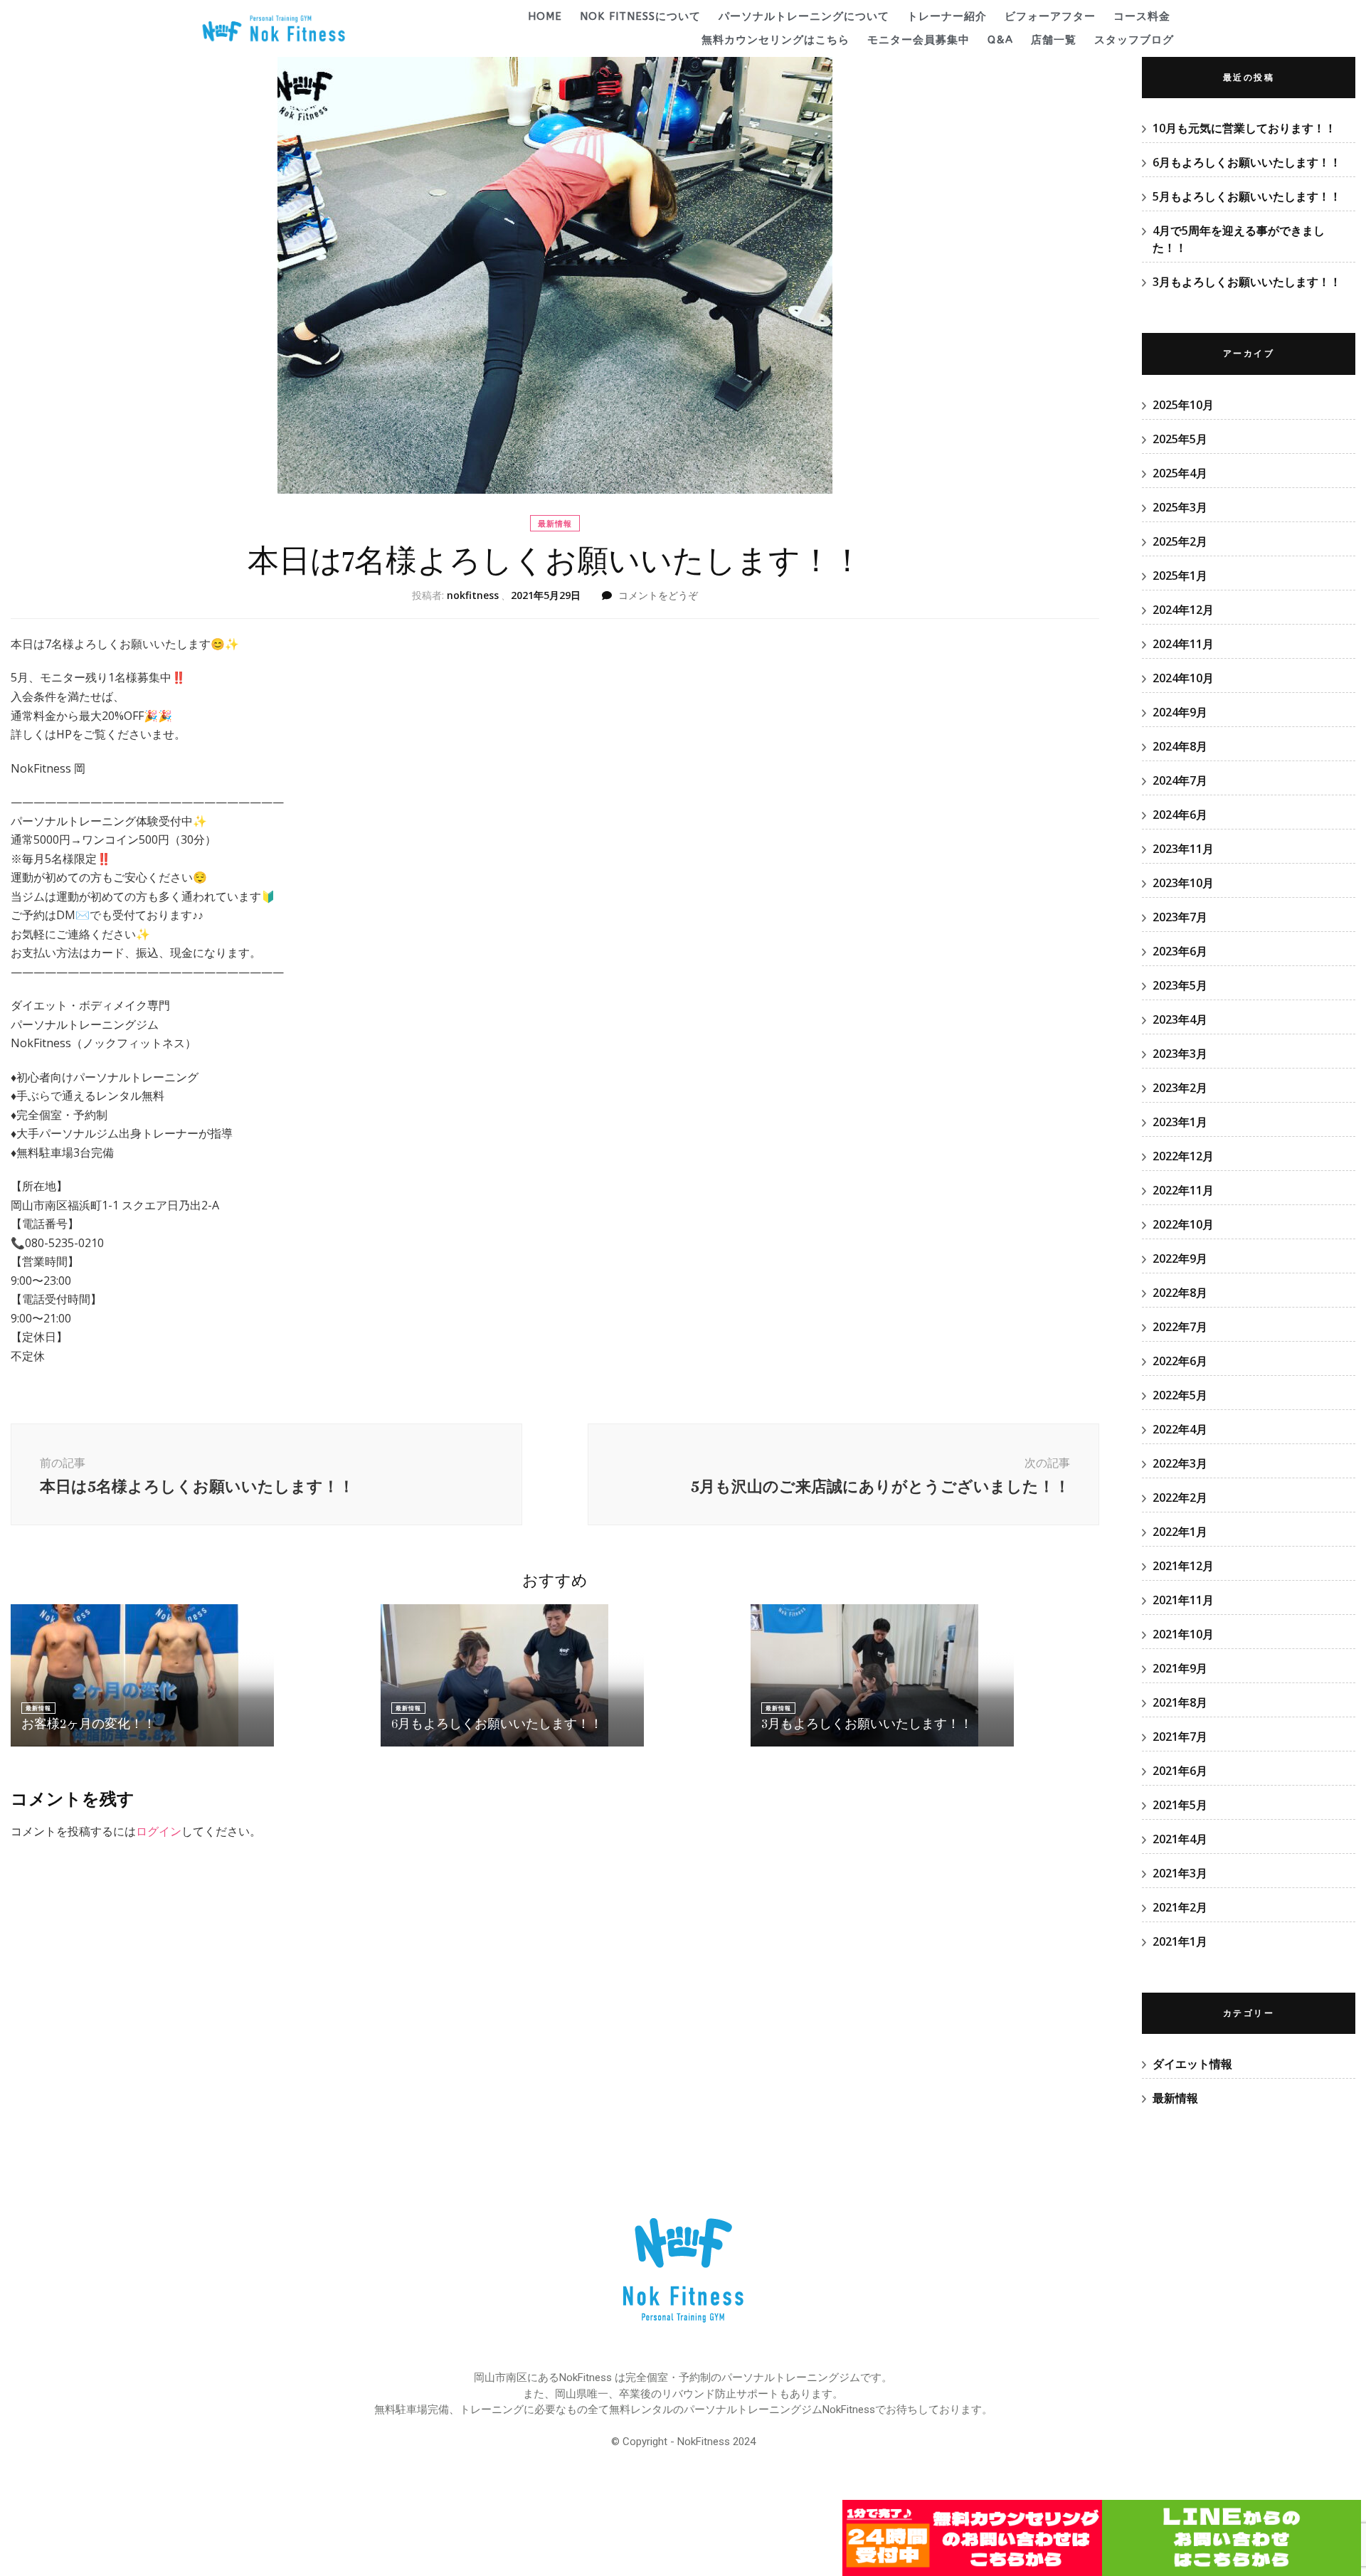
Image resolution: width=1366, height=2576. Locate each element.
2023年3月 (1180, 1054)
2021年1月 (1180, 1941)
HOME (545, 16)
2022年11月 (1183, 1190)
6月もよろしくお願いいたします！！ (497, 1724)
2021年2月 (1180, 1907)
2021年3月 (1180, 1873)
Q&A (1000, 40)
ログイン (159, 1831)
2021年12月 (1183, 1566)
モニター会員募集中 (918, 40)
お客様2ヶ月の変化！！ (89, 1724)
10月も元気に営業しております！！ (1244, 128)
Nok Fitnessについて (640, 16)
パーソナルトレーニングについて (804, 16)
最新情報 (555, 523)
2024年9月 (1180, 712)
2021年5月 (1180, 1805)
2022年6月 (1180, 1361)
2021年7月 (1180, 1737)
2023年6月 (1180, 951)
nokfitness (473, 595)
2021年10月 (1183, 1634)
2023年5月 (1180, 985)
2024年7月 (1180, 780)
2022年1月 (1180, 1532)
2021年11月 (1183, 1600)
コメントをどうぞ (658, 595)
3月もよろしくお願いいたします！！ (867, 1724)
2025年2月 (1180, 541)
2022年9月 (1180, 1258)
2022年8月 (1180, 1293)
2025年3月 (1180, 507)
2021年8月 (1180, 1702)
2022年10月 (1183, 1224)
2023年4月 (1180, 1019)
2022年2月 (1180, 1498)
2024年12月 (1183, 610)
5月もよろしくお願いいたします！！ (1247, 196)
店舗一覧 (1054, 40)
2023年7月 (1180, 917)
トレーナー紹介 (947, 16)
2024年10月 (1183, 678)
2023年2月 (1180, 1088)
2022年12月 (1183, 1156)
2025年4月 (1180, 473)
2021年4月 (1180, 1839)
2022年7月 (1180, 1327)
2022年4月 (1180, 1429)
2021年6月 (1180, 1771)
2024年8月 (1180, 746)
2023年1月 (1180, 1122)
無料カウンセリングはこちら (775, 40)
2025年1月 (1180, 576)
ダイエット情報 (1192, 2064)
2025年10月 (1183, 405)
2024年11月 (1183, 644)
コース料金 (1142, 16)
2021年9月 (1180, 1668)
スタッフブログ (1134, 40)
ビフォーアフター (1050, 16)
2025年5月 (1180, 439)
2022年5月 (1180, 1395)
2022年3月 (1180, 1463)
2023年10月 (1183, 883)
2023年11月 (1183, 849)
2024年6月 (1180, 815)
